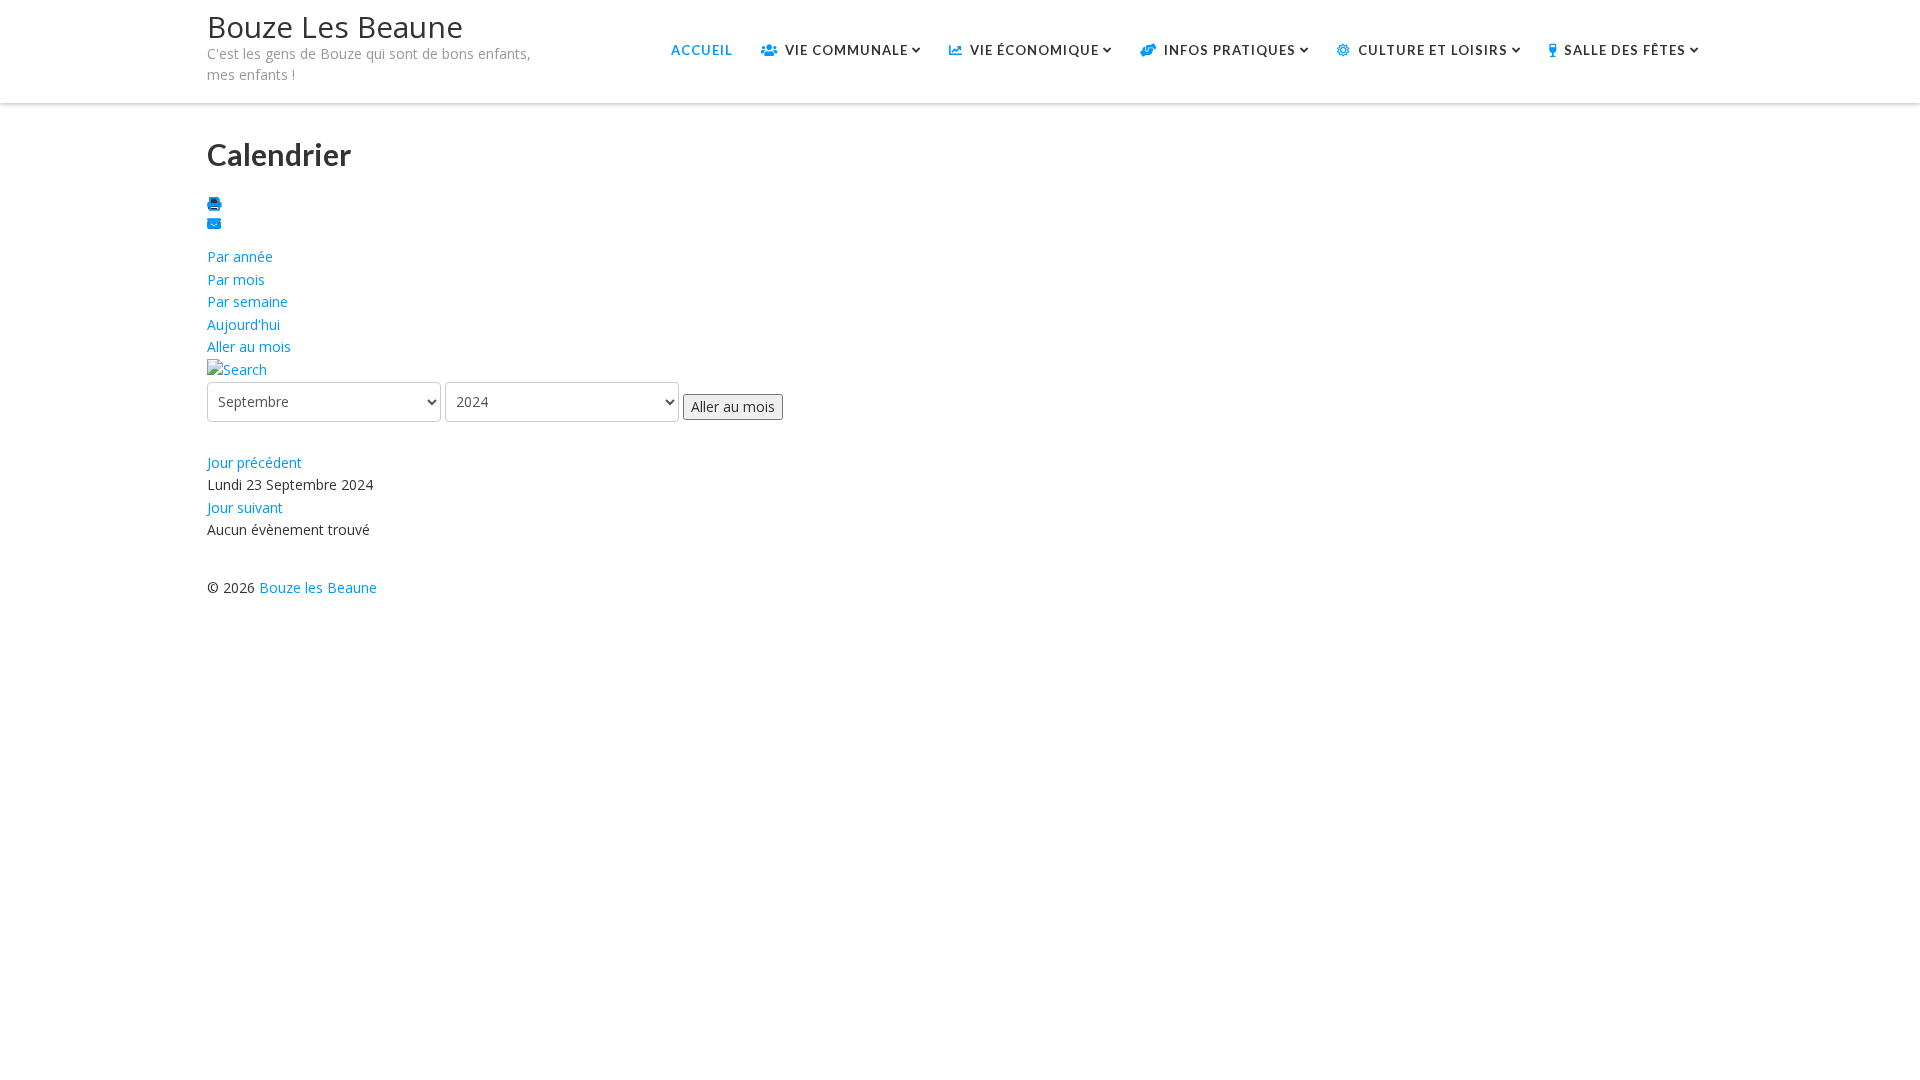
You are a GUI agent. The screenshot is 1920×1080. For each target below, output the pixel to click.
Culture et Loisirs (1433, 50)
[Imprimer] (217, 205)
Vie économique (1034, 50)
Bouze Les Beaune (335, 26)
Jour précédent (254, 462)
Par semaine (247, 301)
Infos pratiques (1230, 50)
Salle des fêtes (1625, 50)
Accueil (702, 50)
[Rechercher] (237, 368)
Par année (240, 256)
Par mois (236, 279)
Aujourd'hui (243, 324)
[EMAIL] (217, 225)
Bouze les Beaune (318, 587)
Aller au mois (249, 346)
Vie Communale (846, 50)
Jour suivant (245, 507)
